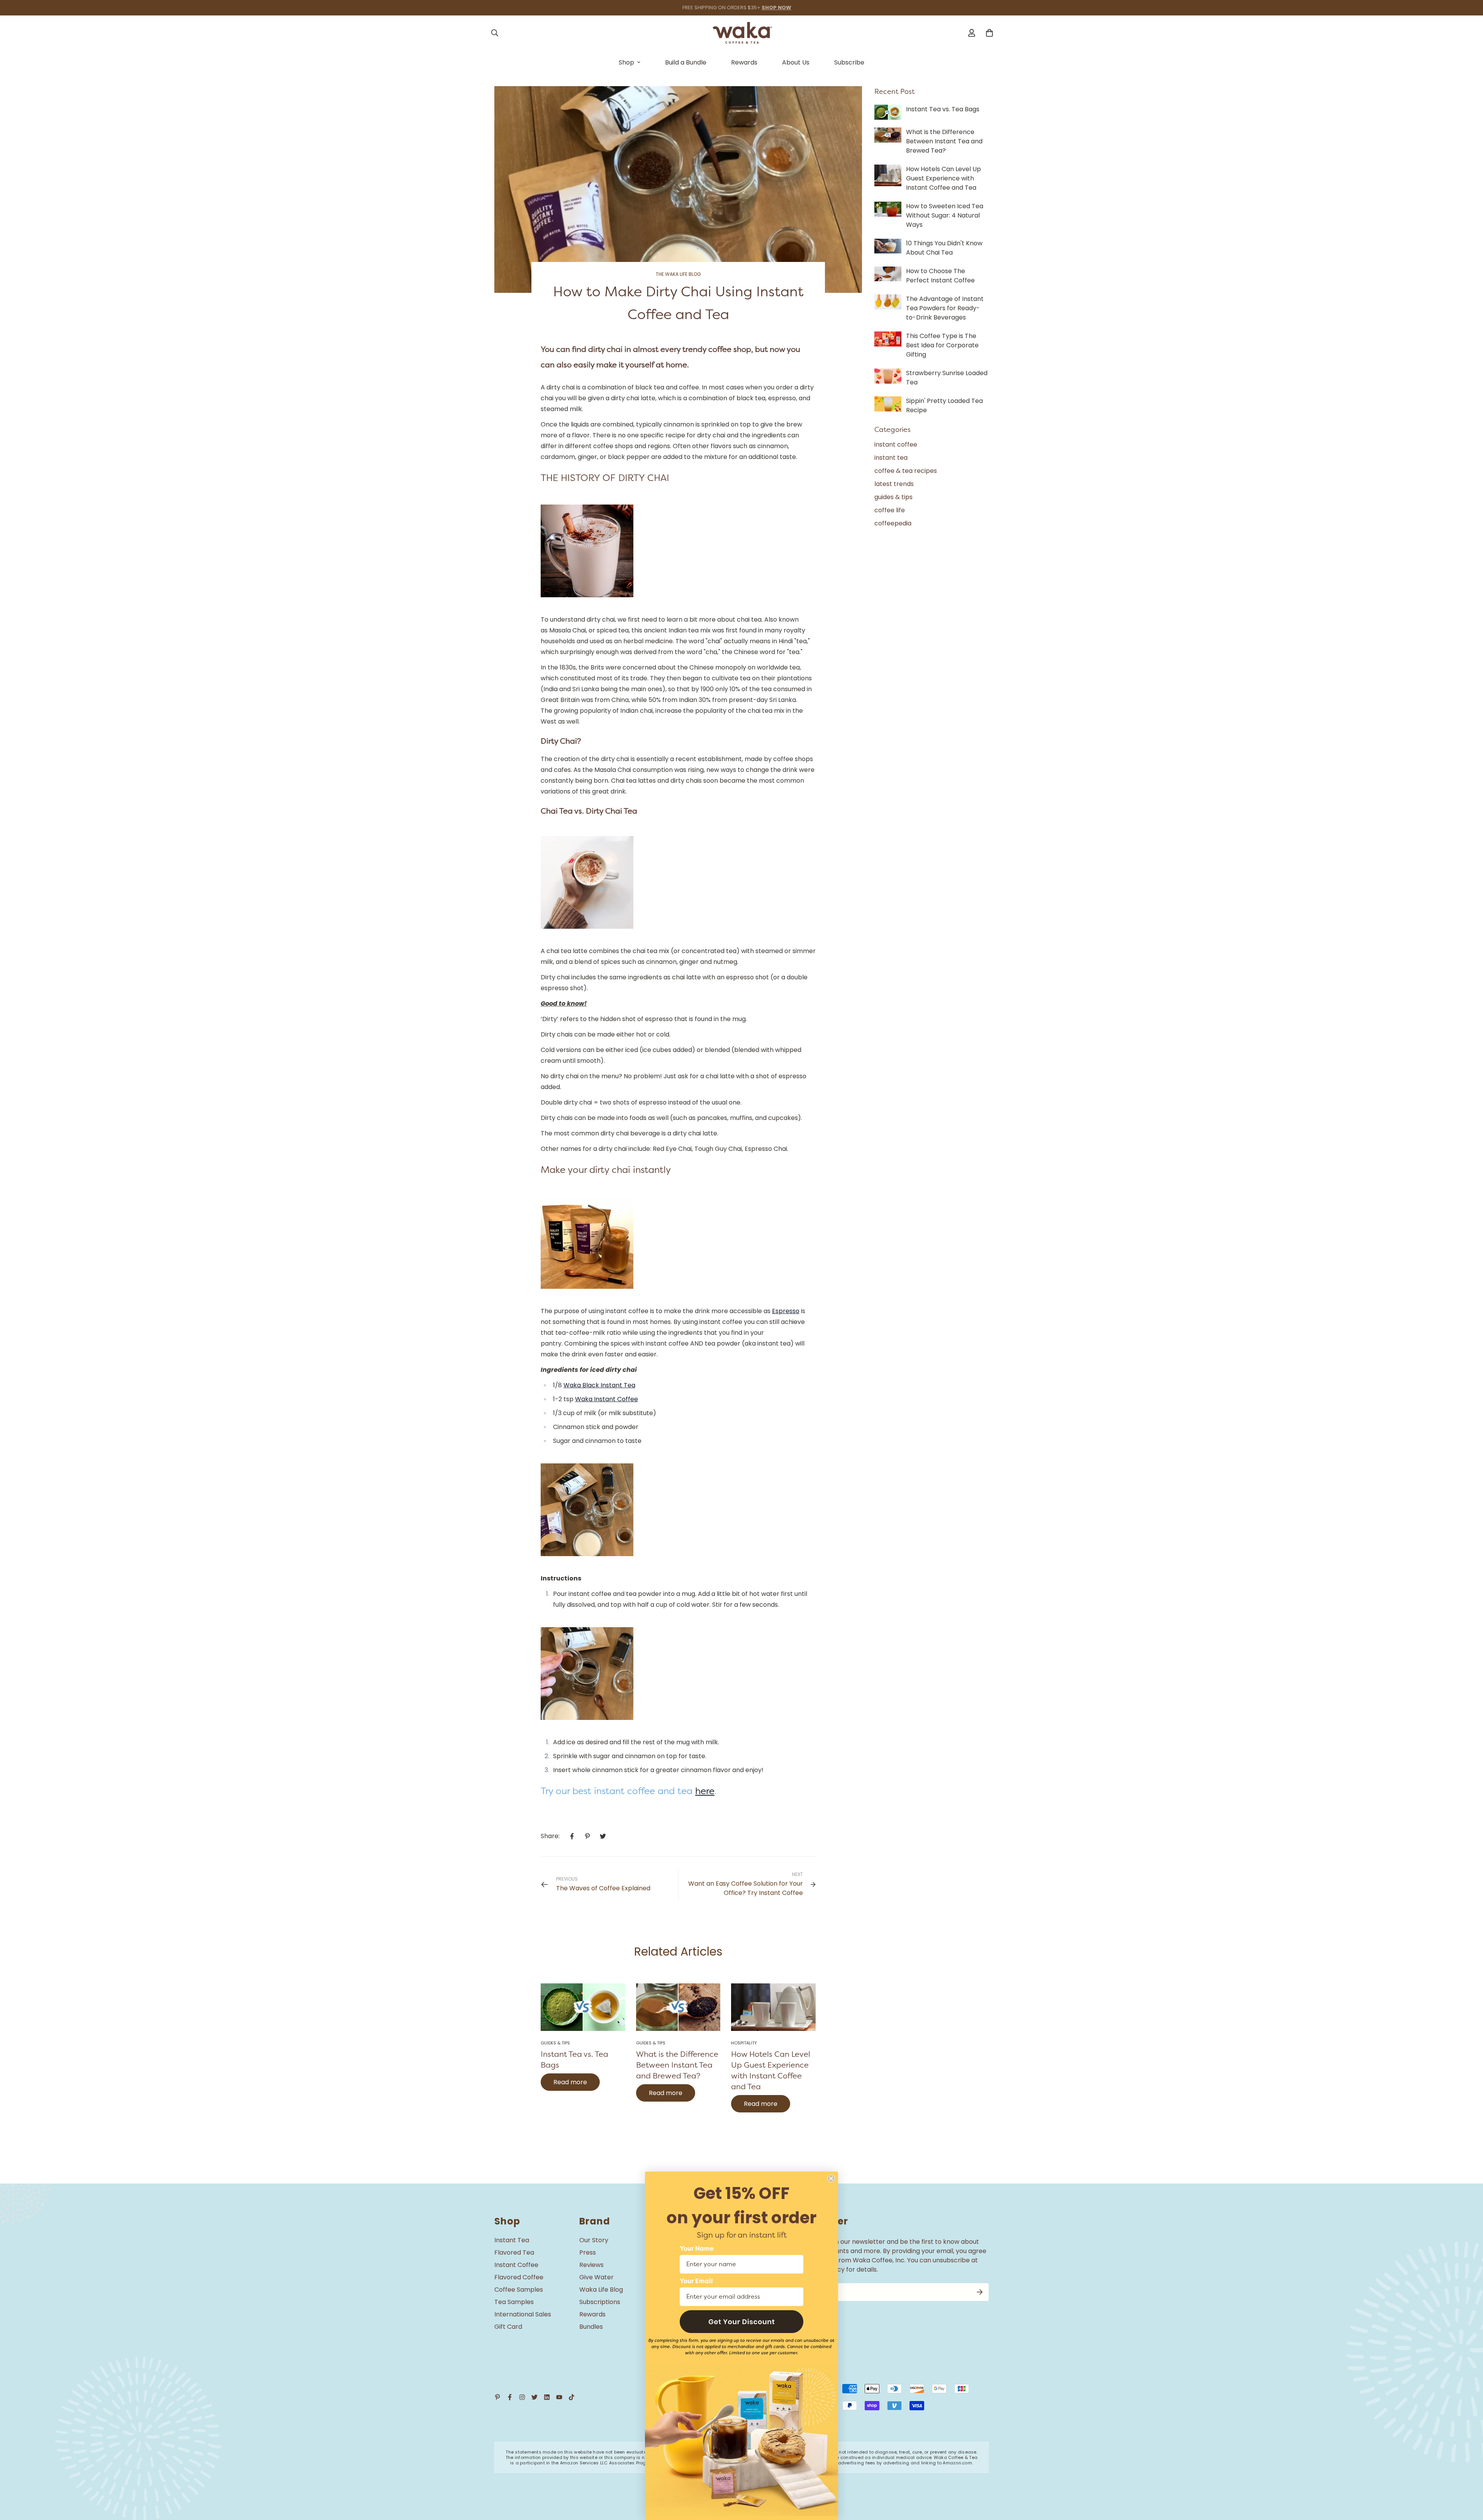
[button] (741, 2322)
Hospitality (744, 2043)
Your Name (697, 2249)
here (705, 1791)
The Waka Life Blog (678, 274)
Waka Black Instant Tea (599, 1385)
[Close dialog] (831, 2178)
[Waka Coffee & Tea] (742, 33)
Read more (570, 2082)
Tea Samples (514, 2302)
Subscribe (849, 62)
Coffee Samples (519, 2290)
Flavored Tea (514, 2252)
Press (588, 2252)
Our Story (594, 2240)
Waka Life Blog (601, 2290)
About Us (796, 62)
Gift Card (508, 2327)
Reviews (591, 2265)
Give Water (596, 2277)
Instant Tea (512, 2240)
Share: (550, 1836)
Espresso (786, 1311)
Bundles (591, 2327)
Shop (626, 62)
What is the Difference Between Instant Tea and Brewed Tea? (677, 2065)
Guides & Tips (555, 2043)
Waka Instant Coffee (607, 1399)
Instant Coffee (516, 2265)
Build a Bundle (686, 62)
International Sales (523, 2314)
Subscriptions (600, 2302)
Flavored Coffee (519, 2277)
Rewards (744, 62)
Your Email (696, 2281)
